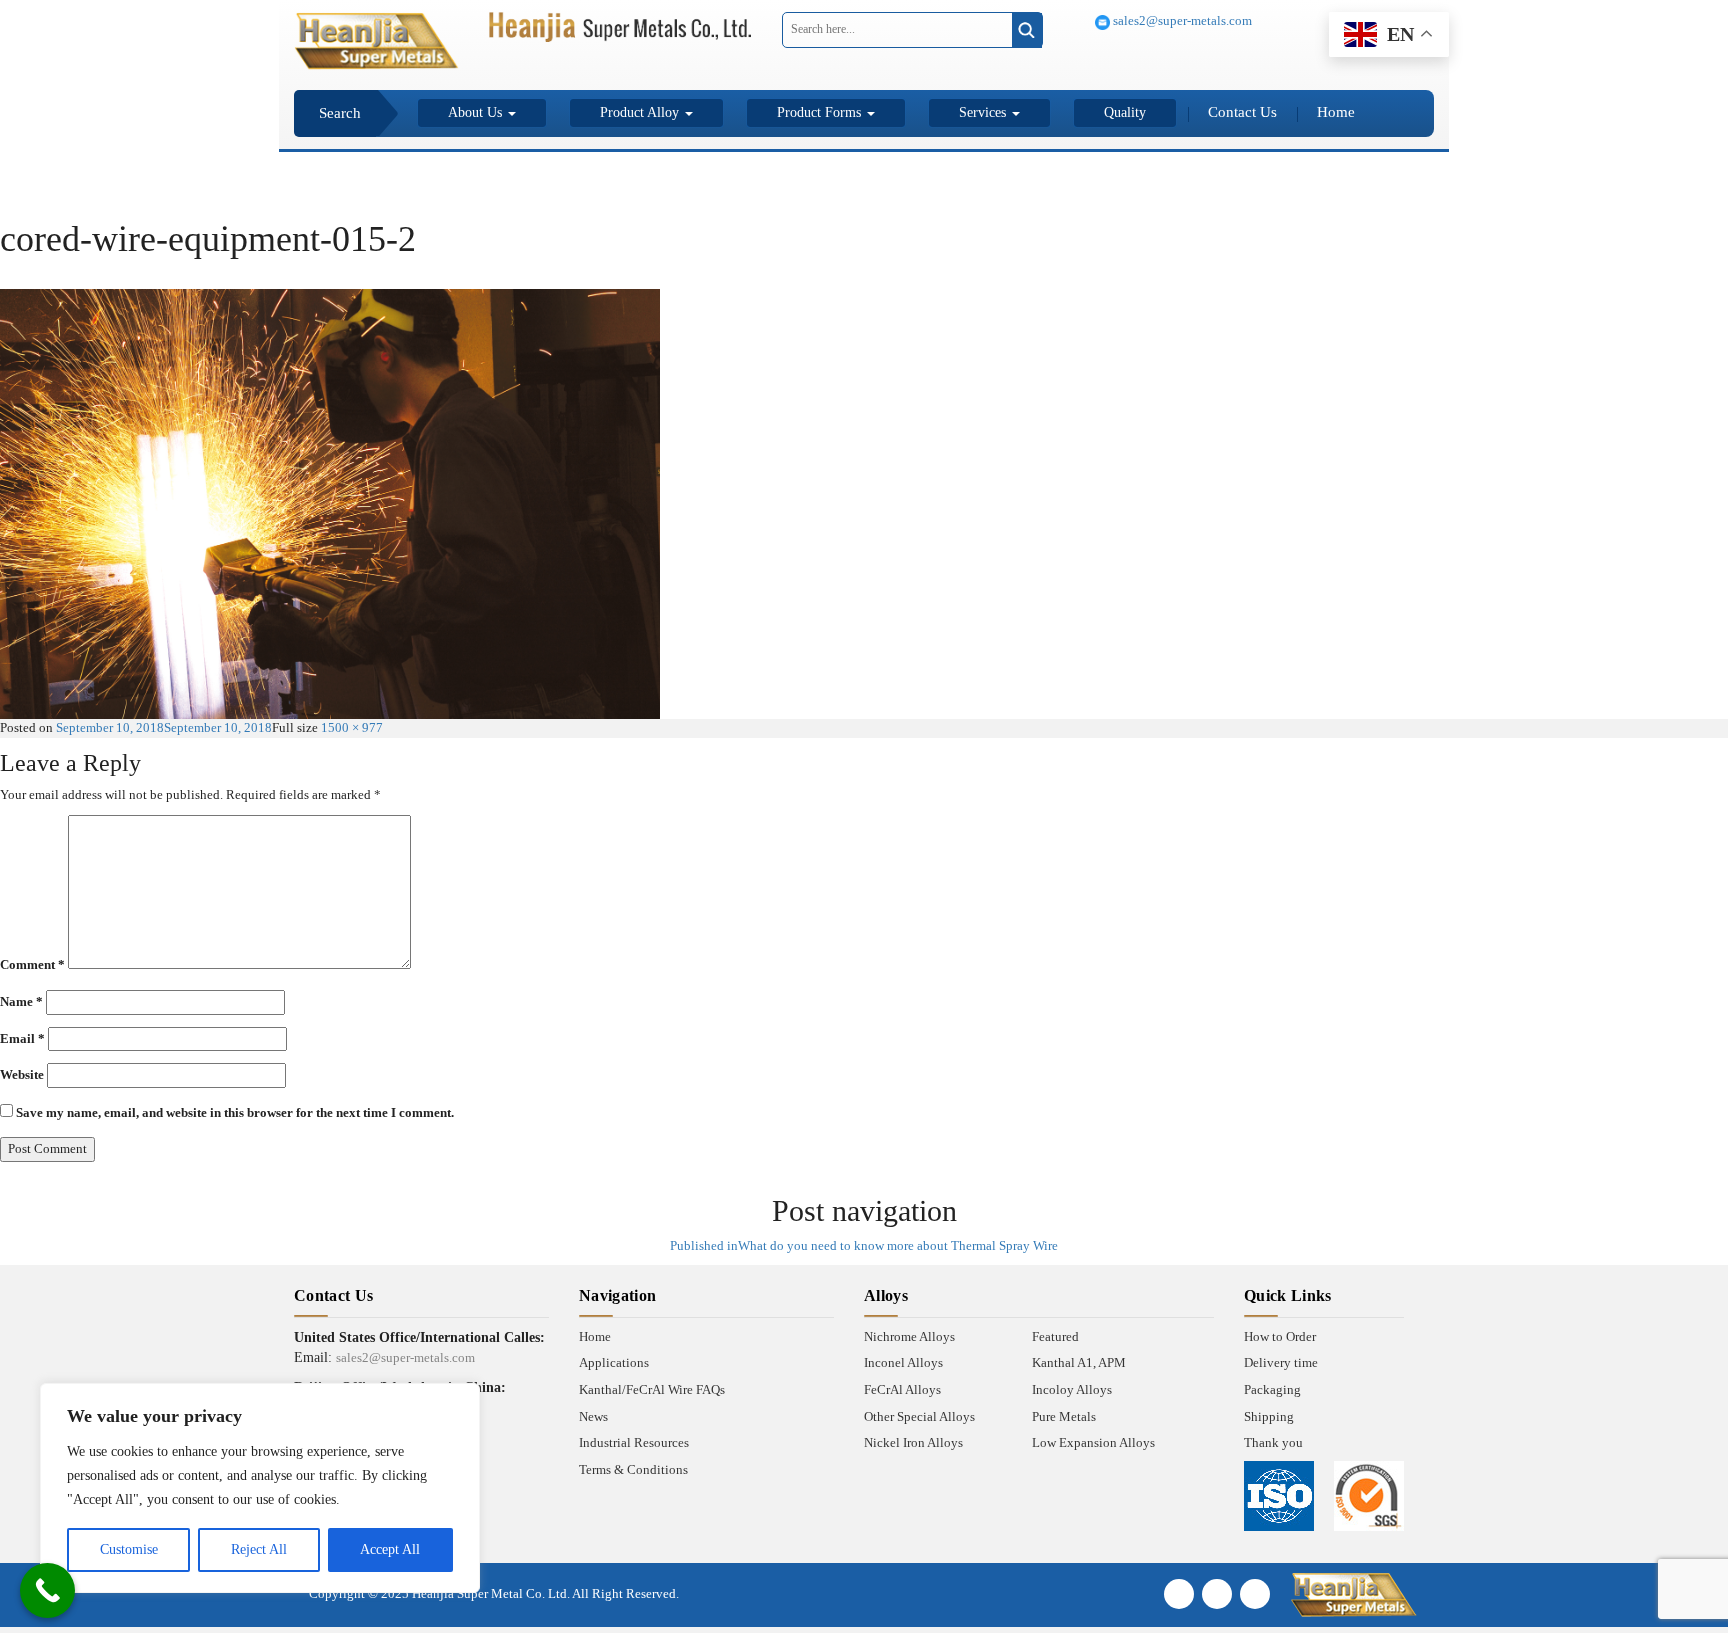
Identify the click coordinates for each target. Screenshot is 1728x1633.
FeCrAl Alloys (902, 1389)
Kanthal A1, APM (1079, 1362)
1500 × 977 (352, 727)
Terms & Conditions (633, 1469)
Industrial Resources (634, 1442)
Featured (1055, 1336)
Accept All (390, 1549)
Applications (614, 1362)
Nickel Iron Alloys (913, 1442)
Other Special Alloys (919, 1416)
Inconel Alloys (903, 1362)
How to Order (1280, 1336)
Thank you (1273, 1442)
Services (984, 112)
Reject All (259, 1549)
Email (22, 1038)
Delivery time (1281, 1362)
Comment (32, 964)
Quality (1125, 112)
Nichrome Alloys (909, 1336)
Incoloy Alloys (1072, 1389)
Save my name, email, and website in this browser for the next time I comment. (235, 1112)
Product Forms (821, 112)
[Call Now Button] (47, 1590)
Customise (129, 1549)
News (593, 1416)
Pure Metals (1064, 1416)
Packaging (1272, 1389)
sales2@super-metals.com (1181, 20)
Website (22, 1074)
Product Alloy (641, 112)
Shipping (1269, 1416)
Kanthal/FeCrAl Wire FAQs (652, 1389)
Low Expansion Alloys (1093, 1442)
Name (21, 1001)
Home (1336, 112)
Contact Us (1242, 112)
